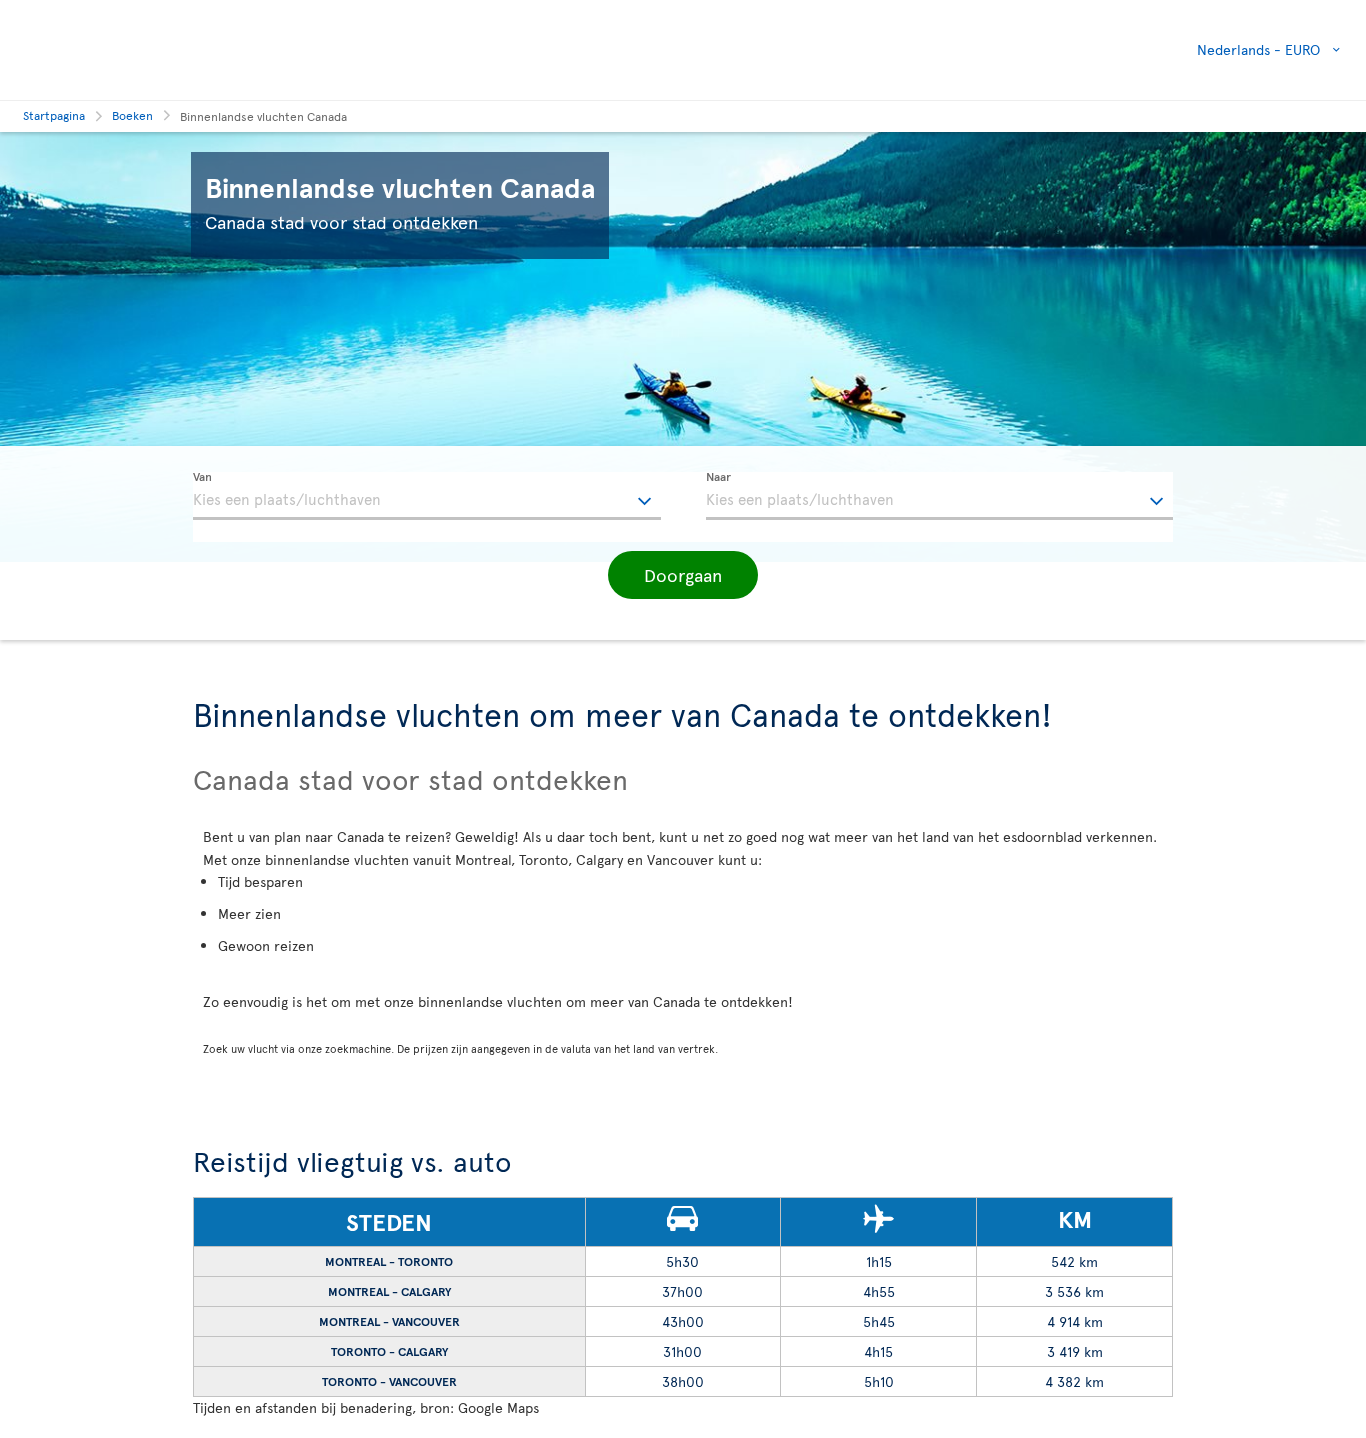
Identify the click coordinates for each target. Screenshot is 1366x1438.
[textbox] (427, 496)
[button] (683, 575)
